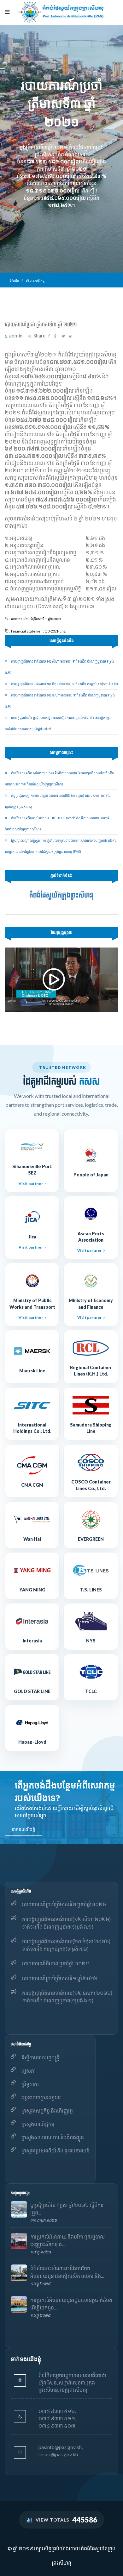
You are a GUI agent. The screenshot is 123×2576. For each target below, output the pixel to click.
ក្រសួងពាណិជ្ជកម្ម (38, 2124)
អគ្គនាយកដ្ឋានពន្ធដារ (41, 2097)
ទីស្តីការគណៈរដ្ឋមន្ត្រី (40, 2057)
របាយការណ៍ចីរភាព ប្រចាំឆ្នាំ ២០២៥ (56, 1963)
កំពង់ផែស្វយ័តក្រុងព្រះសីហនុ (61, 895)
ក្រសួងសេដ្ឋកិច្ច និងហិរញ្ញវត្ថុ (47, 2110)
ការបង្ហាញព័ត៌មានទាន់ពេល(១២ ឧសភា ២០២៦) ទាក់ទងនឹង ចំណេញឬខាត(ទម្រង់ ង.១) (67, 1997)
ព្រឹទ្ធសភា (30, 2084)
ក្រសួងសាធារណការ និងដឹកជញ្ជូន (53, 2137)
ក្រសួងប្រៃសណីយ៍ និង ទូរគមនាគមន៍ (56, 2150)
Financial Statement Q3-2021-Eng (38, 631)
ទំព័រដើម (14, 281)
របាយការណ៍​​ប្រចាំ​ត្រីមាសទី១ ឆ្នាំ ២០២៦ (60, 1978)
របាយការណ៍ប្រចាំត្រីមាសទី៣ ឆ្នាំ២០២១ (36, 619)
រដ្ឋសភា (29, 2071)
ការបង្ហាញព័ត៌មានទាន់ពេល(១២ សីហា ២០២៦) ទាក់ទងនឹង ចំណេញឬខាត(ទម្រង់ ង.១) (66, 1923)
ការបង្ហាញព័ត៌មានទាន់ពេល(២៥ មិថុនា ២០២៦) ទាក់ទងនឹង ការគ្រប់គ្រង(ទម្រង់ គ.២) (64, 684)
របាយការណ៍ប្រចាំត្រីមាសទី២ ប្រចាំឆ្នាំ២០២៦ (64, 1904)
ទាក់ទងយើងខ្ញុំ (23, 1829)
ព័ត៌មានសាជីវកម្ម (35, 281)
